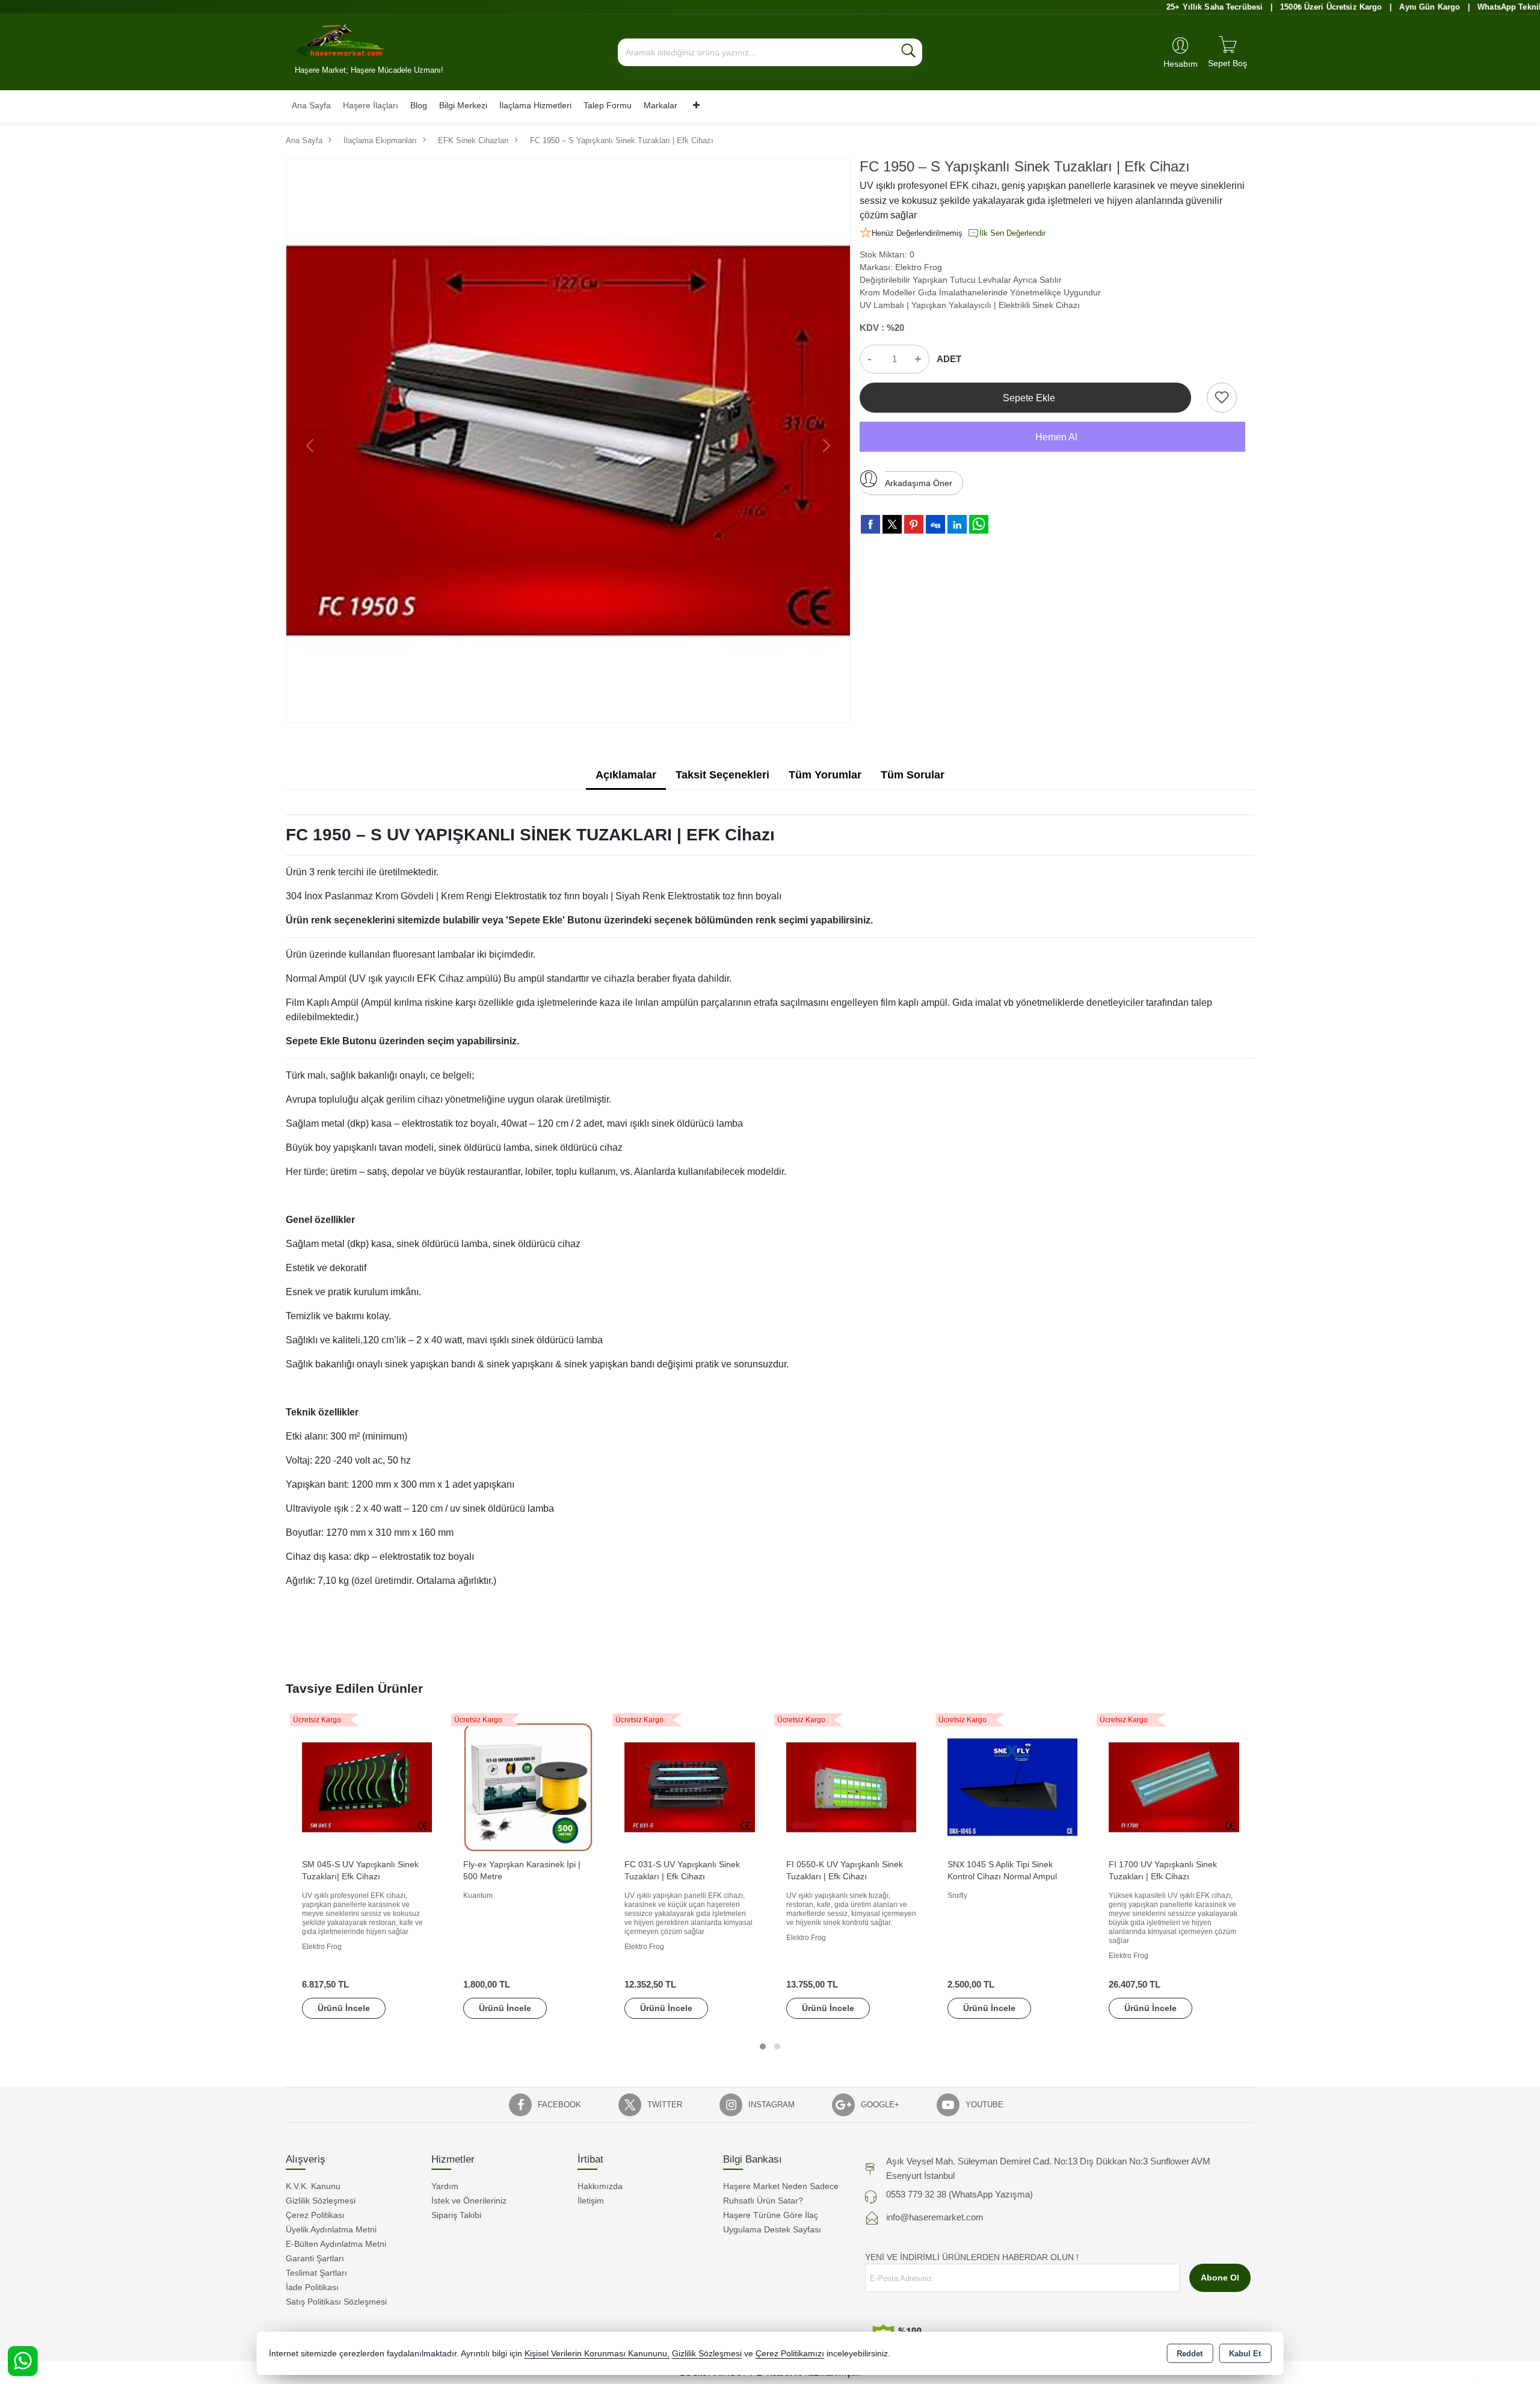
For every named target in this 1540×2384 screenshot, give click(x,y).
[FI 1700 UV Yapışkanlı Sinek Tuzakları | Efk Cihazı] (1174, 1787)
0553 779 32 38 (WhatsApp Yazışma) (959, 2194)
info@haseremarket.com (935, 2217)
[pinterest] (914, 524)
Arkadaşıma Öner (919, 483)
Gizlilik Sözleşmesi (321, 2201)
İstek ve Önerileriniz (469, 2201)
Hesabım (1181, 64)
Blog (419, 105)
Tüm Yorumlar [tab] (825, 775)
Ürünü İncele (344, 2008)
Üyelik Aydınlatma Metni (331, 2229)
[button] (763, 2047)
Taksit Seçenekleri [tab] (722, 775)
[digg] (935, 524)
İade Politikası (312, 2287)
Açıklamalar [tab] (626, 775)
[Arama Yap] (908, 52)
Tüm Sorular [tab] (913, 775)
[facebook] (870, 524)
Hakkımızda (600, 2186)
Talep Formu (608, 105)
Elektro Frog (919, 267)
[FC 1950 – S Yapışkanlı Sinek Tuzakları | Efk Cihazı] (568, 441)
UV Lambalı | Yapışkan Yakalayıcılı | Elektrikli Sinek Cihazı (970, 305)
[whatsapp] (979, 524)
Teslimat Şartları (316, 2273)
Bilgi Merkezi (463, 105)
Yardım (445, 2186)
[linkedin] (957, 524)
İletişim (591, 2201)
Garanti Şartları (315, 2258)
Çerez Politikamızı (790, 2354)
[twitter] (892, 524)
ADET (949, 359)
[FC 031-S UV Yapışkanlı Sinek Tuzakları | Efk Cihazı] (689, 1787)
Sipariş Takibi (456, 2215)
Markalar (661, 105)
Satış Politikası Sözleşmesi (336, 2302)
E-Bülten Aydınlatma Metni (336, 2244)
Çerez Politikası (315, 2215)
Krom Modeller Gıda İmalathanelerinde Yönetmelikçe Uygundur (980, 292)
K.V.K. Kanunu (313, 2186)
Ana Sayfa (311, 105)
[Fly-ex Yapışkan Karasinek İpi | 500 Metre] (528, 1787)
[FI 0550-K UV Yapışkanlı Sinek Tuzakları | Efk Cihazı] (851, 1787)
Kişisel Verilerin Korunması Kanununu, (597, 2354)
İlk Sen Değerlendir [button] (1012, 233)
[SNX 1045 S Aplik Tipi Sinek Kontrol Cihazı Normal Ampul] (1012, 1787)
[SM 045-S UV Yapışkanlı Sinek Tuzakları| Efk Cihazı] (367, 1787)
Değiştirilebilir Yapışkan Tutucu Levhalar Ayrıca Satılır (961, 280)
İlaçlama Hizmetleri (535, 105)
